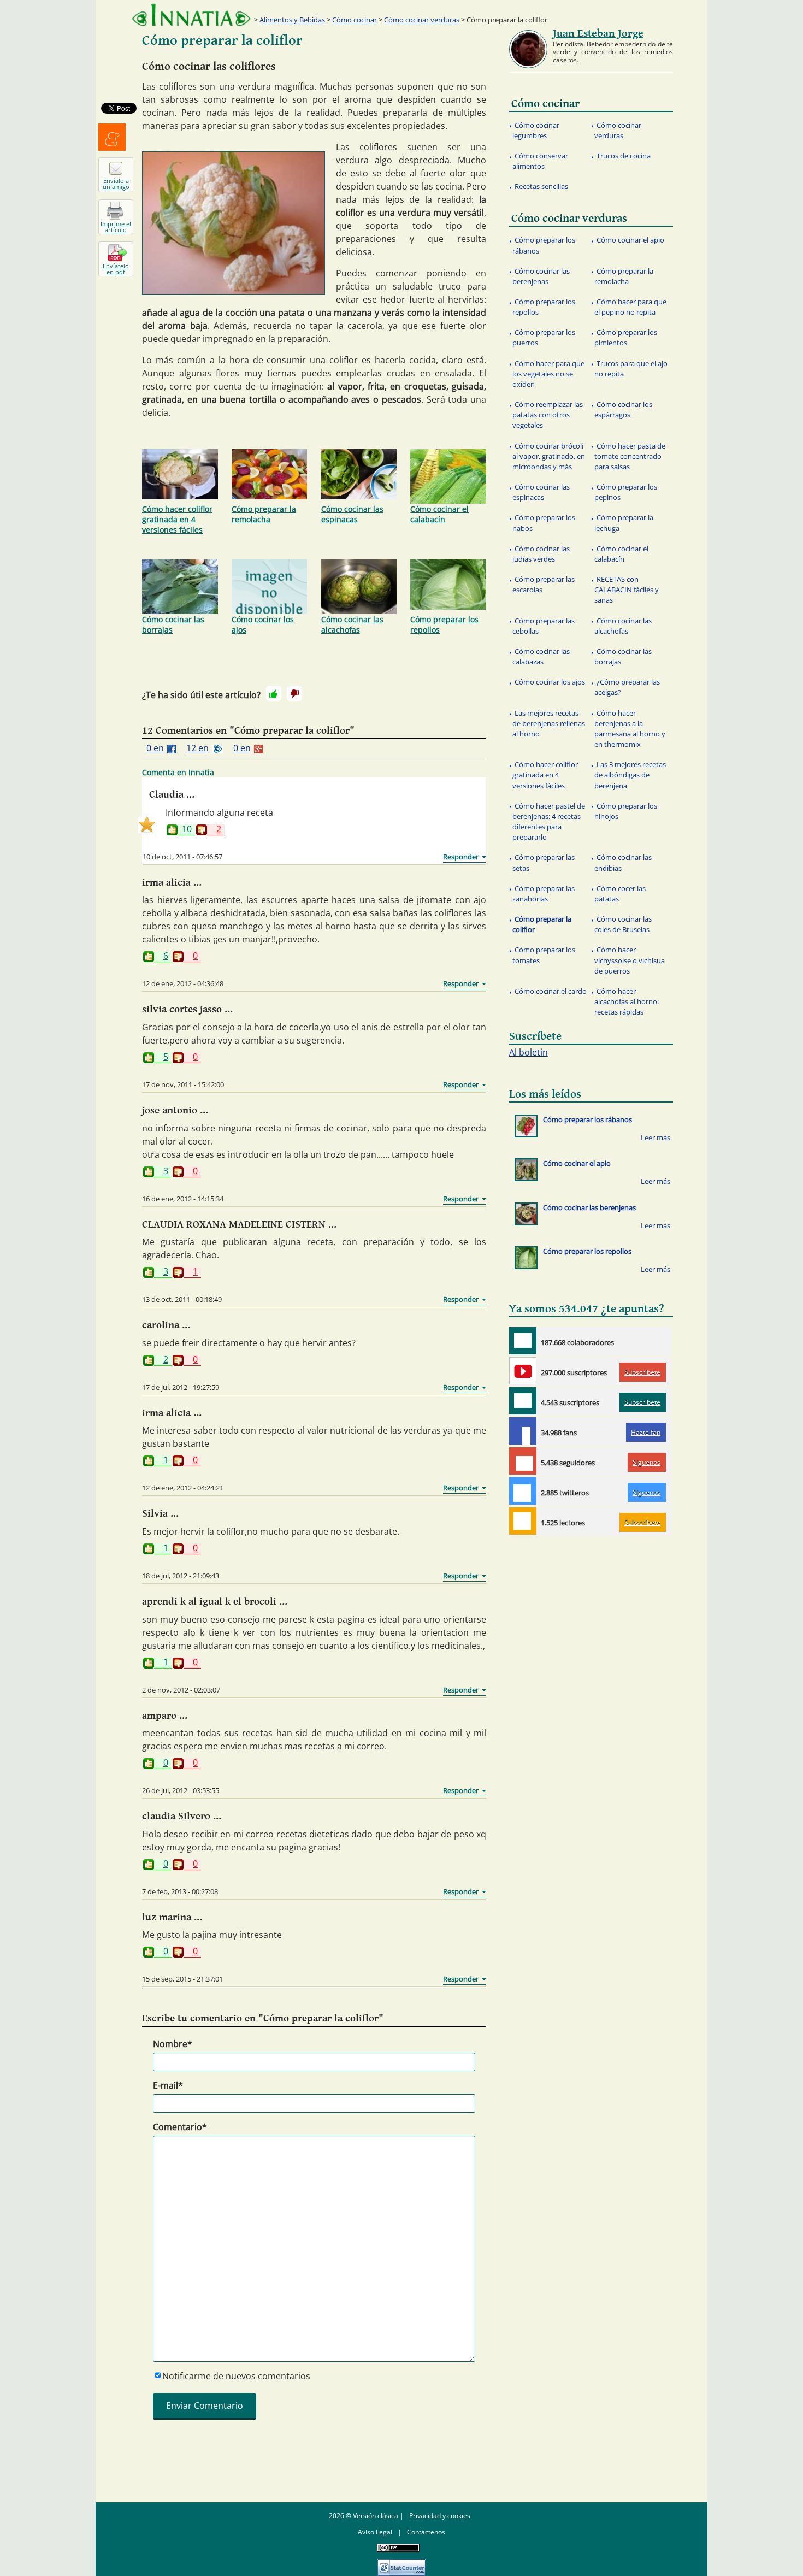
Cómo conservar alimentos (540, 161)
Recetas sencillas (541, 186)
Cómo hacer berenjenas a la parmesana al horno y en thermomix (630, 729)
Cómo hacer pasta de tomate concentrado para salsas (630, 456)
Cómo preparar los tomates (544, 955)
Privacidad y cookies (440, 2516)
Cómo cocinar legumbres (536, 130)
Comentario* (180, 2127)
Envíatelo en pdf (116, 269)
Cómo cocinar (355, 20)
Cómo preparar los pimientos (626, 337)
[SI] (274, 693)
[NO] (294, 693)
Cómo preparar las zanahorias (544, 894)
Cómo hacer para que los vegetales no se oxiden (548, 374)
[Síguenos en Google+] (523, 1461)
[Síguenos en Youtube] (523, 1371)
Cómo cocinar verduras (422, 20)
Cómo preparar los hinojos (626, 811)
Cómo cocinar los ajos (263, 624)
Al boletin (529, 1052)
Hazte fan (646, 1432)
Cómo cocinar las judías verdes (541, 554)
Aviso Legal (375, 2532)
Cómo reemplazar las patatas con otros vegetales (548, 415)
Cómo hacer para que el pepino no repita (630, 307)
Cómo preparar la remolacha (264, 514)
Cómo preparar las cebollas (544, 626)
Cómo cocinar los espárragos (623, 409)
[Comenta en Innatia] (523, 1341)
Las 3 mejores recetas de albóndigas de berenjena (630, 775)
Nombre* (173, 2044)
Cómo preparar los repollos (444, 624)
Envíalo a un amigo (116, 184)
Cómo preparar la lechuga (624, 523)
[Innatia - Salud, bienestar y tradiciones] (191, 15)
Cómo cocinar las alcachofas (352, 624)
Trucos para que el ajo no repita (631, 369)
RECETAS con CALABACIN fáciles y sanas (627, 590)
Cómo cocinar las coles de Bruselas (623, 924)
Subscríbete (642, 1372)
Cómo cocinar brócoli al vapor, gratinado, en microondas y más (549, 456)
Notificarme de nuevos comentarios (236, 2376)
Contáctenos (426, 2532)
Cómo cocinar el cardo (551, 991)
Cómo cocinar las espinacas (352, 514)
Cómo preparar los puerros (544, 337)
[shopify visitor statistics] (401, 2564)
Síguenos (646, 1462)
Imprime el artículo (116, 227)
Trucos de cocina (624, 156)
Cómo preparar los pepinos (626, 492)
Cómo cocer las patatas (620, 894)
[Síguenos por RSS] (523, 1521)
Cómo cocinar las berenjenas (541, 276)
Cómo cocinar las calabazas (541, 656)
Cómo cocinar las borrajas (173, 624)
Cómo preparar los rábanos (544, 245)
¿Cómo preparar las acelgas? (627, 687)
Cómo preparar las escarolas (544, 584)
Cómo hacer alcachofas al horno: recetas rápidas (627, 1001)
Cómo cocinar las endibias (623, 862)
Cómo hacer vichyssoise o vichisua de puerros (630, 960)
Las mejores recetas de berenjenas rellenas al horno (549, 723)
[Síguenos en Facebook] (523, 1431)
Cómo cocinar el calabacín (439, 514)
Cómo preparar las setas (544, 862)
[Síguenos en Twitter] (523, 1491)
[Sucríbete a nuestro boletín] (523, 1401)
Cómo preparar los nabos (544, 523)
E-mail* (168, 2085)
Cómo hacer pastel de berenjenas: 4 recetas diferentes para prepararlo (549, 822)
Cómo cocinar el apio (630, 240)
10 (187, 830)
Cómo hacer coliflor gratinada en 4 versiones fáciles (177, 519)
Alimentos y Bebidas (292, 20)
